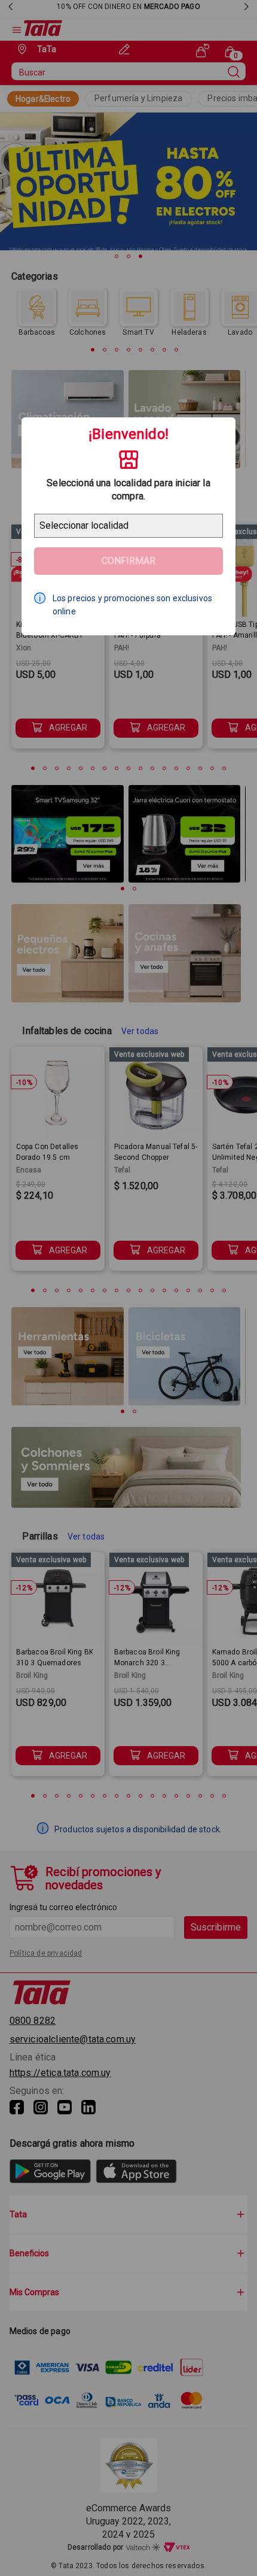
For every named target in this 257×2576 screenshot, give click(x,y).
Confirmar (128, 561)
